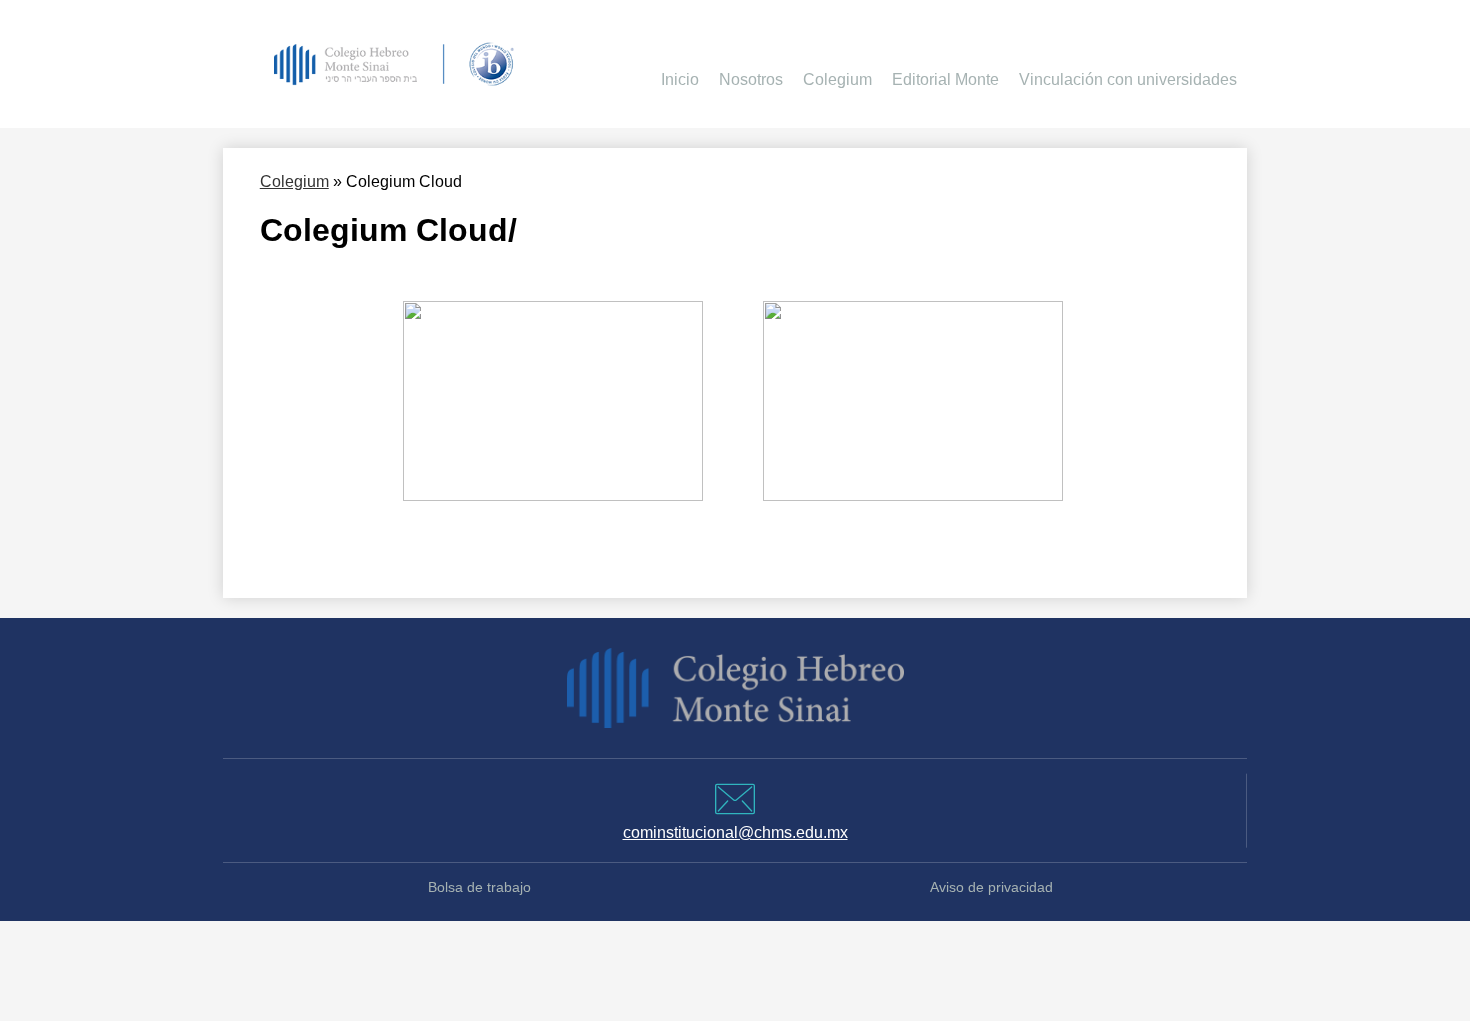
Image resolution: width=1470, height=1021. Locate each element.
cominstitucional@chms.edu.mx (735, 832)
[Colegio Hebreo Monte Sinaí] (393, 64)
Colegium (294, 181)
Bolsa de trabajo (479, 887)
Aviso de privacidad (991, 887)
